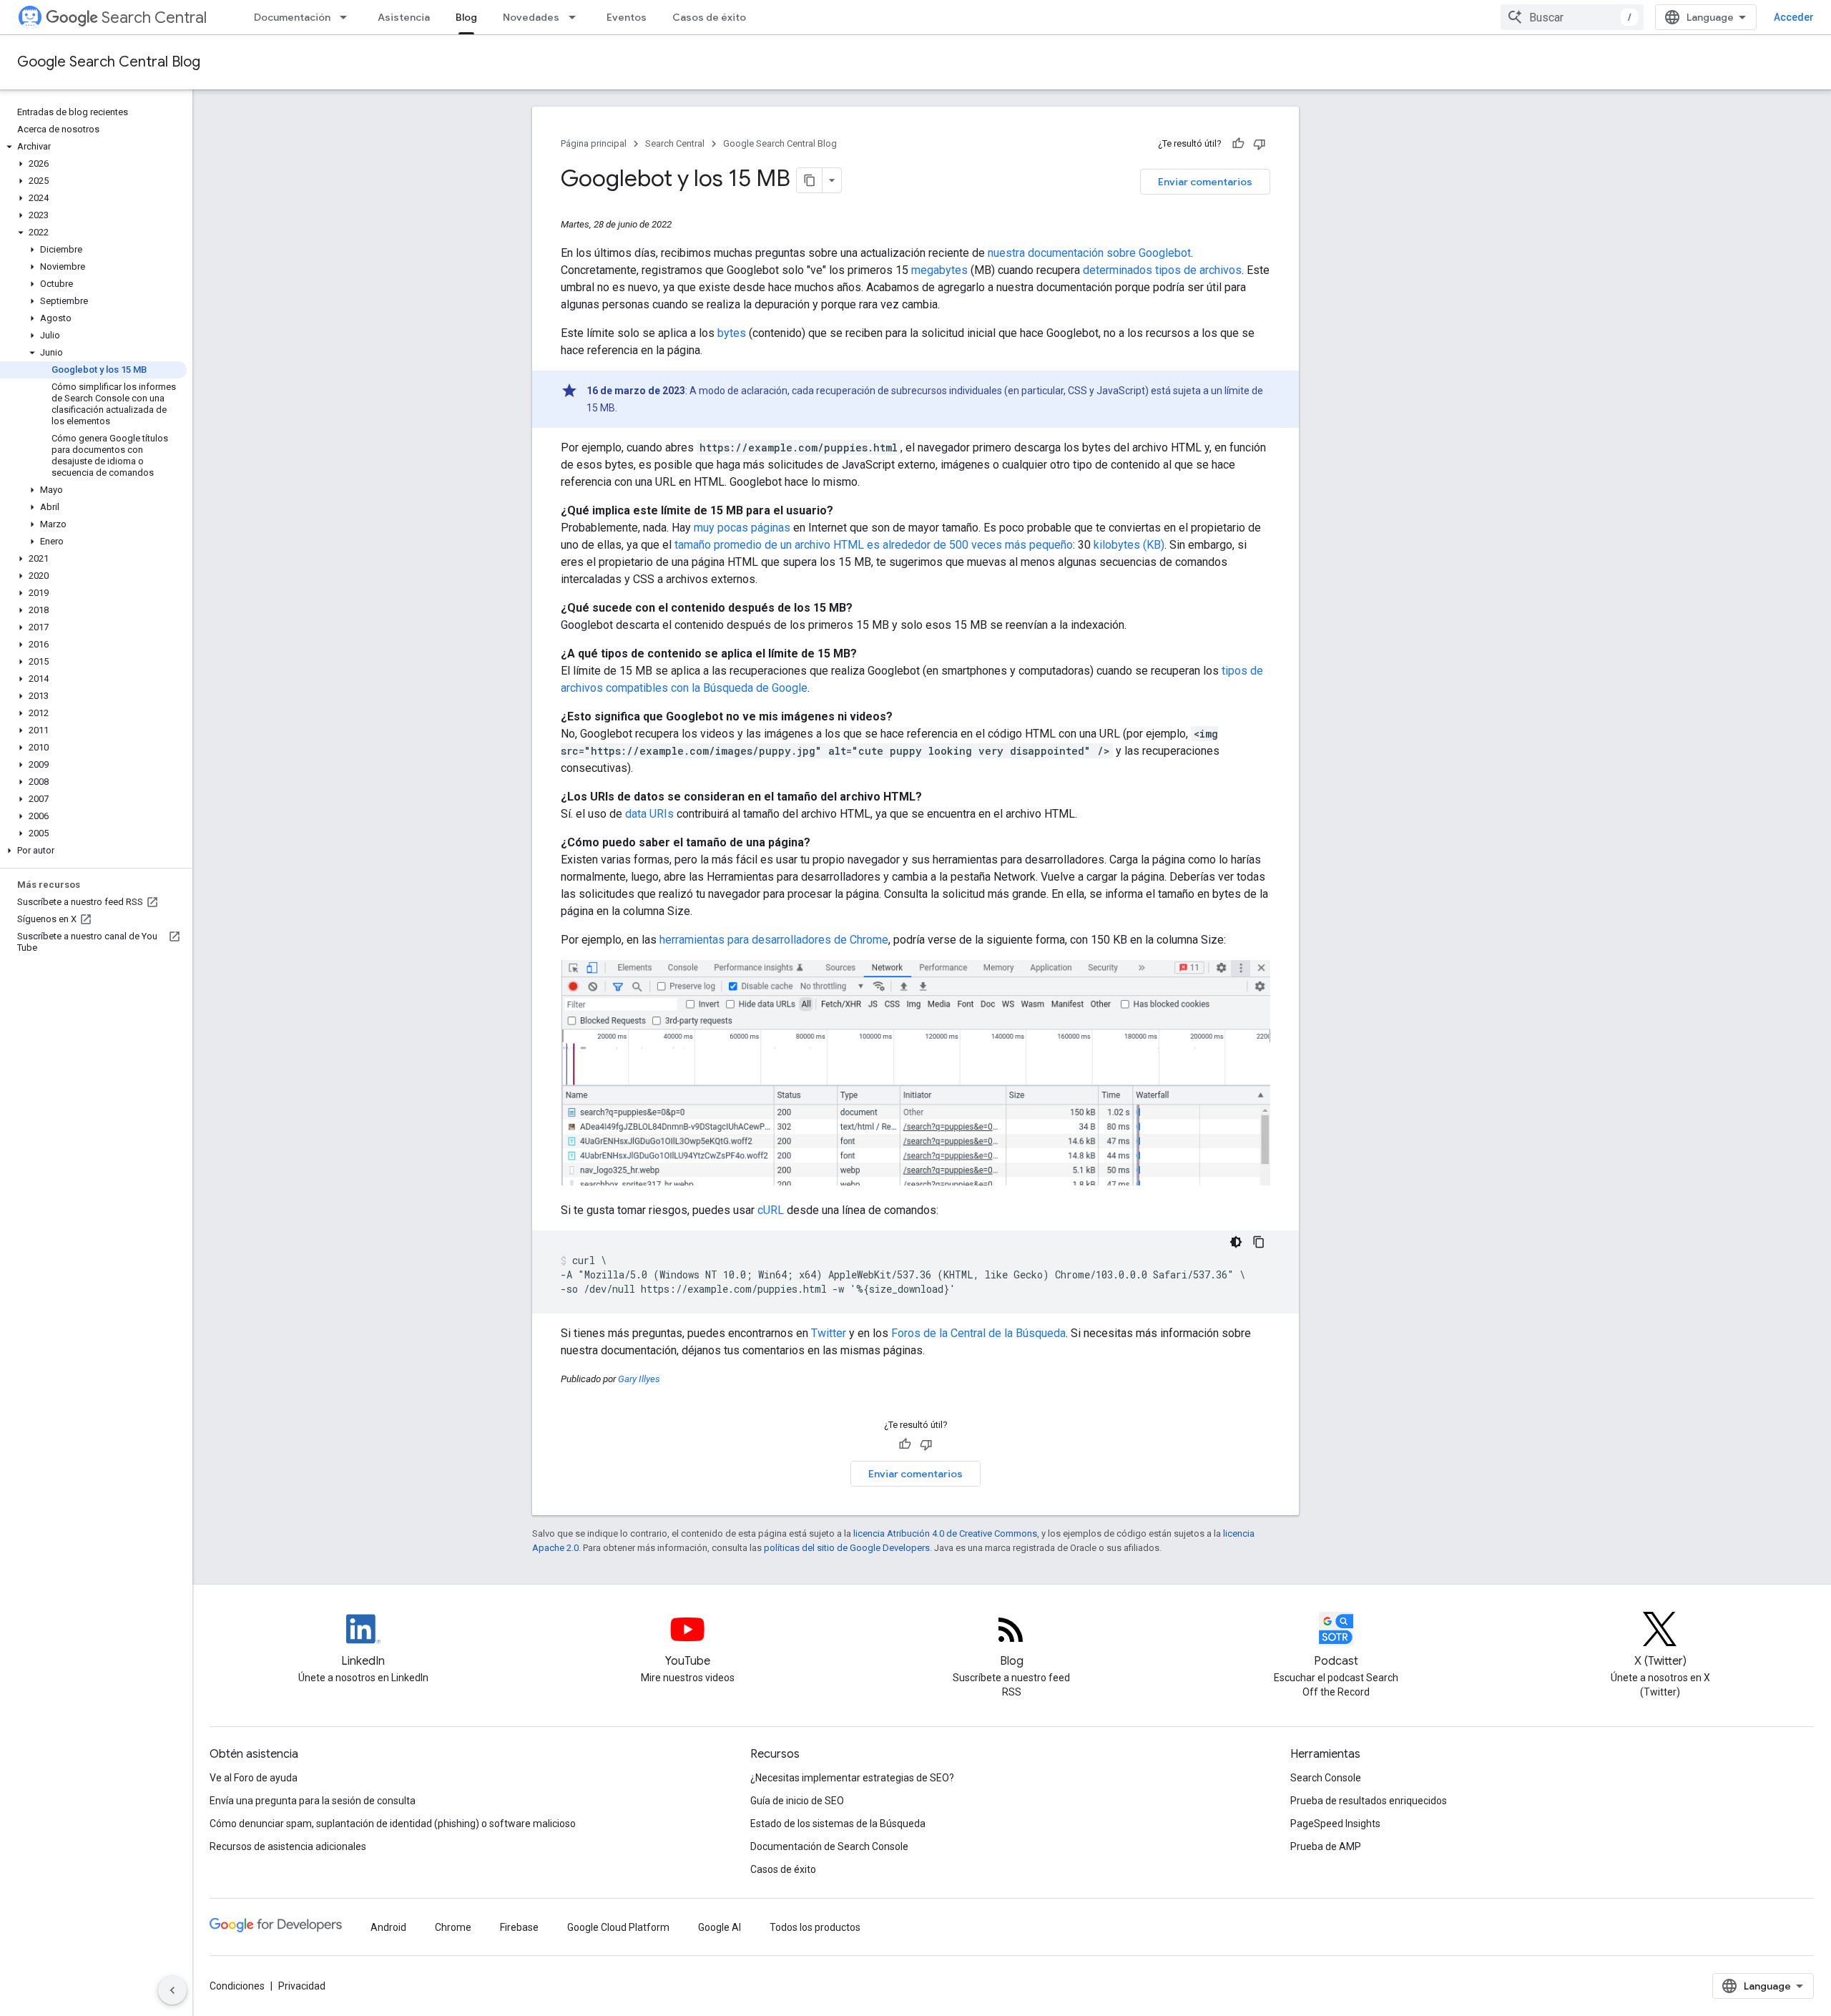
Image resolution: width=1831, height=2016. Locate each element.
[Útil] (1238, 144)
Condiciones (237, 1986)
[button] (93, 147)
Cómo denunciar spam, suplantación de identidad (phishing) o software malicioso (393, 1824)
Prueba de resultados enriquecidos (1369, 1801)
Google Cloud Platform (618, 1927)
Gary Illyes (639, 1379)
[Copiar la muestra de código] (1259, 1242)
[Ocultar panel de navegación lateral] (172, 1990)
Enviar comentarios (1205, 182)
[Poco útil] (1260, 144)
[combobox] (1572, 17)
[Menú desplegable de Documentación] (348, 17)
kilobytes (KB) (1129, 545)
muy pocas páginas (742, 528)
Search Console (1326, 1778)
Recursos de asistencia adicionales (288, 1846)
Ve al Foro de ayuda (254, 1778)
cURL (771, 1210)
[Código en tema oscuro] (1236, 1242)
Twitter (829, 1333)
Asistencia (404, 17)
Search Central (154, 18)
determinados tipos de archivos (1162, 270)
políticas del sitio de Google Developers (847, 1548)
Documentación (292, 17)
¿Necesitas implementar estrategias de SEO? (852, 1778)
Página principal (594, 143)
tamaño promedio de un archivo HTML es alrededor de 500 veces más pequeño (874, 545)
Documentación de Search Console (829, 1846)
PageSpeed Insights (1335, 1824)
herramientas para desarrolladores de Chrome (774, 940)
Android (388, 1927)
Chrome (453, 1927)
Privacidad (302, 1986)
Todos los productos (815, 1927)
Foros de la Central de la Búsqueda (978, 1333)
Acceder (1794, 17)
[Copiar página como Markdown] (810, 180)
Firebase (519, 1927)
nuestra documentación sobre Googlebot (1089, 253)
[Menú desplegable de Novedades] (576, 17)
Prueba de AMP (1326, 1846)
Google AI (720, 1927)
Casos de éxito (709, 17)
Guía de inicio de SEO (797, 1801)
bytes (732, 333)
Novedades (531, 17)
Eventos (627, 17)
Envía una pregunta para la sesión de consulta (313, 1801)
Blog (466, 17)
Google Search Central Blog (109, 62)
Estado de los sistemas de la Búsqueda (838, 1824)
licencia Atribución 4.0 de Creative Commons (945, 1533)
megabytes (939, 270)
